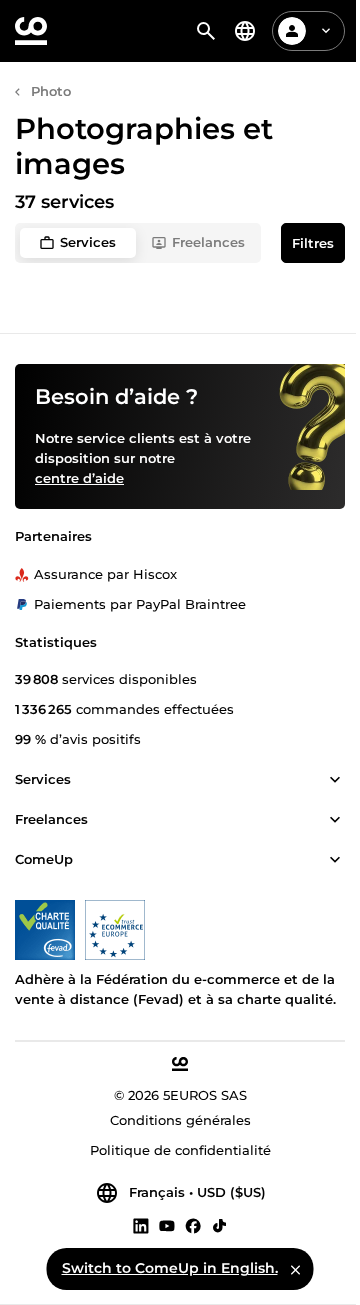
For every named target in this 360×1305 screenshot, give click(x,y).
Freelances (208, 242)
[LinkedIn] (141, 1225)
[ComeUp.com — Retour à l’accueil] (31, 31)
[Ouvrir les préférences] (245, 31)
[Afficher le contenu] (335, 780)
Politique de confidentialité (180, 1150)
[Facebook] (193, 1225)
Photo (51, 91)
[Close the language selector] (296, 1269)
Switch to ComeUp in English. (170, 1268)
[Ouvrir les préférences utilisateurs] (326, 31)
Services (88, 242)
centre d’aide (79, 478)
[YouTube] (167, 1225)
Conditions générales (180, 1120)
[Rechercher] (206, 31)
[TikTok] (219, 1225)
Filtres (313, 243)
